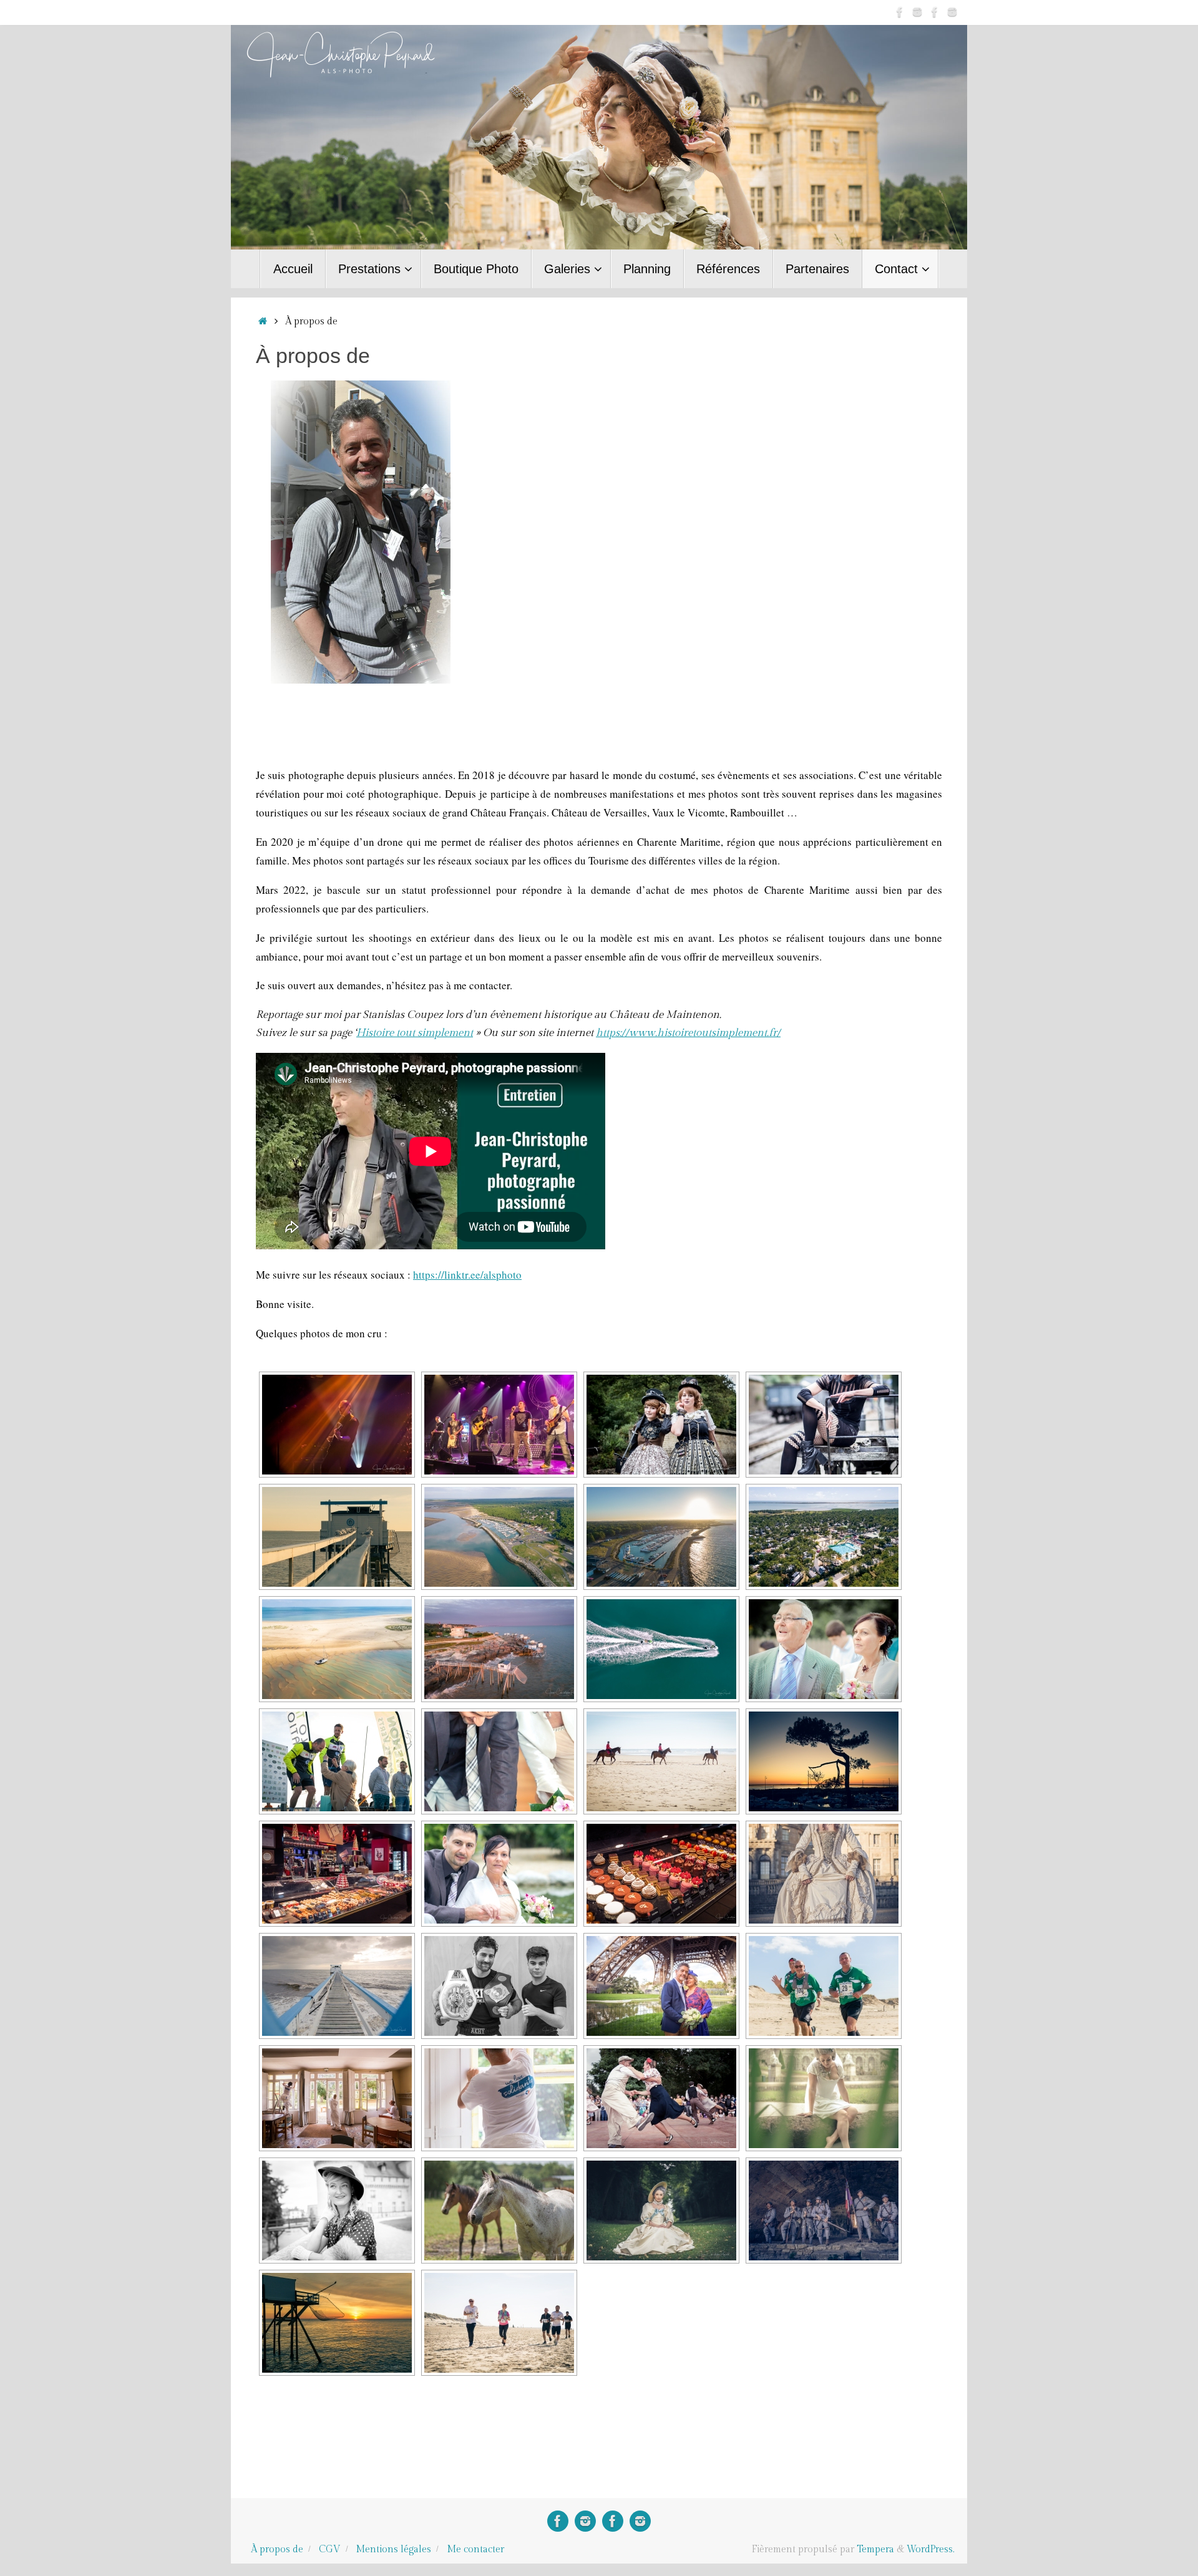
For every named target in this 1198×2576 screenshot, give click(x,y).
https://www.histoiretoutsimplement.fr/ (688, 1033)
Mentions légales (393, 2549)
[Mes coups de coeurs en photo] (952, 12)
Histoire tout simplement (415, 1033)
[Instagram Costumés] (917, 12)
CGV (330, 2549)
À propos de (277, 2549)
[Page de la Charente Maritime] (935, 12)
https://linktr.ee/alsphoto (467, 1275)
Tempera (875, 2549)
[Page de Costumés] (900, 12)
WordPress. (931, 2549)
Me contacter (475, 2549)
